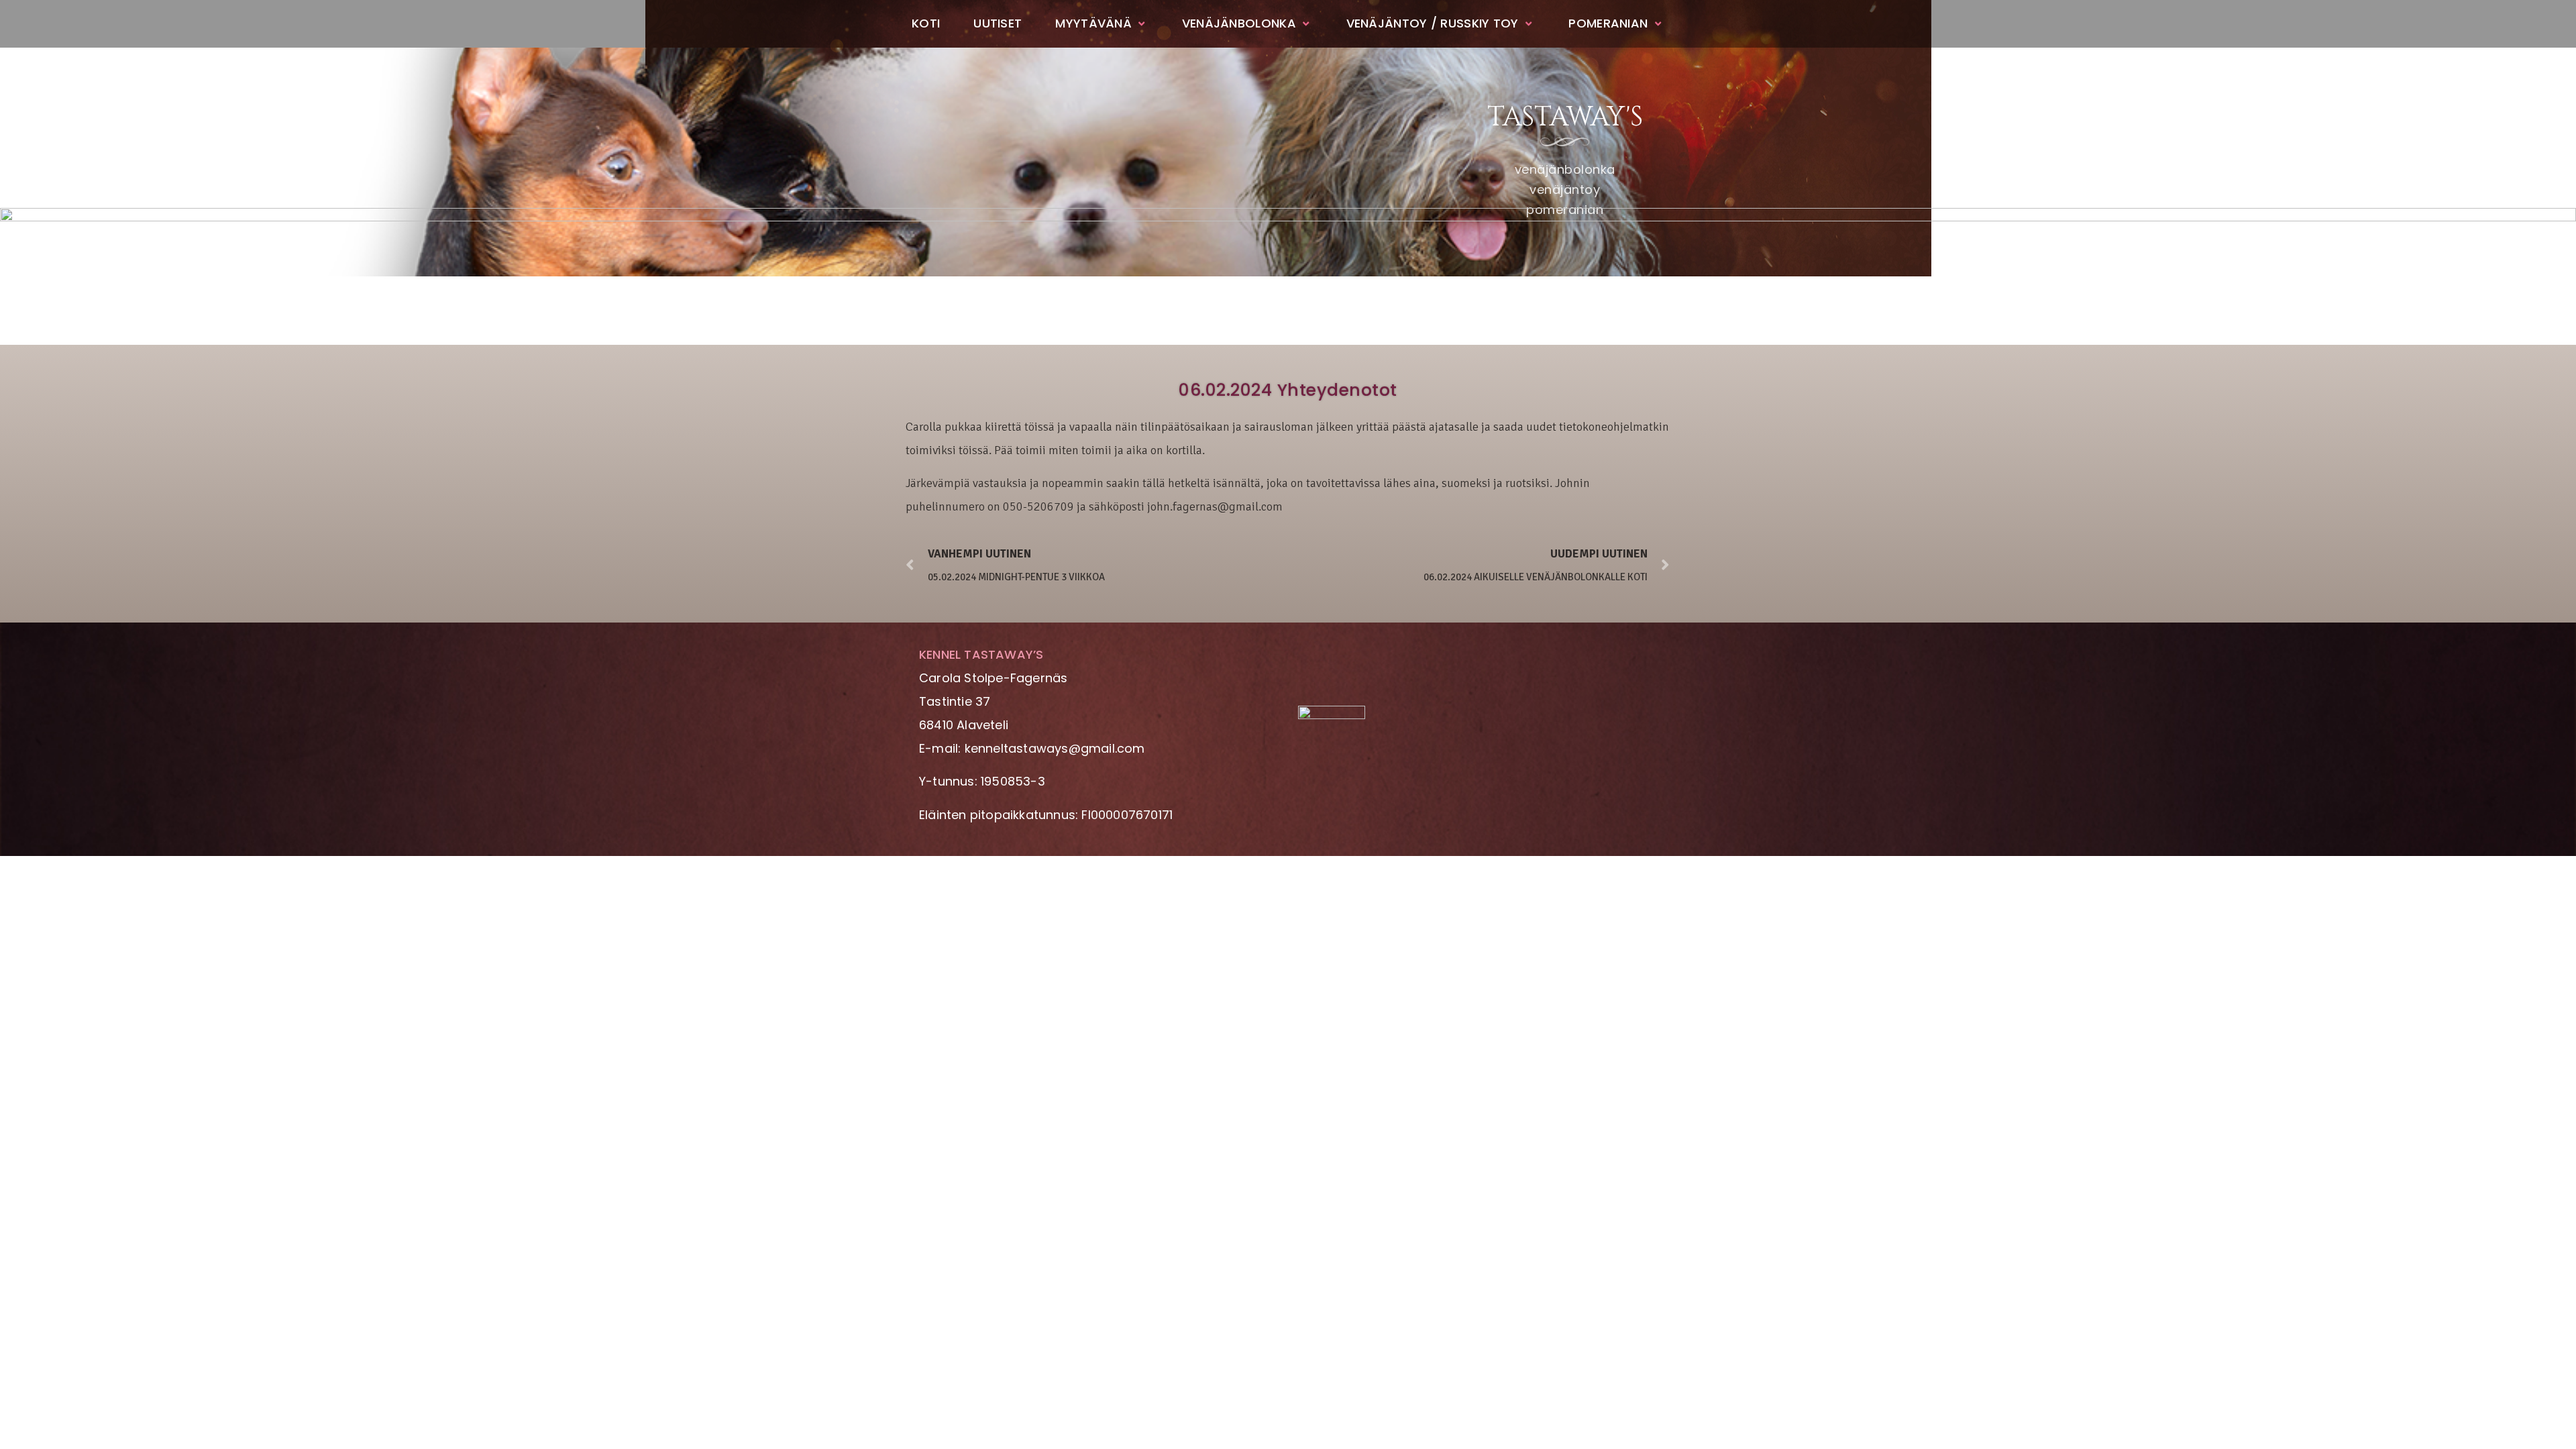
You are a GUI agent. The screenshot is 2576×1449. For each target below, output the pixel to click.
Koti (926, 23)
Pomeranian (1608, 23)
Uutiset (998, 23)
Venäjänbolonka (1239, 23)
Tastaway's (1565, 117)
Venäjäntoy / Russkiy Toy (1433, 23)
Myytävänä (1093, 23)
